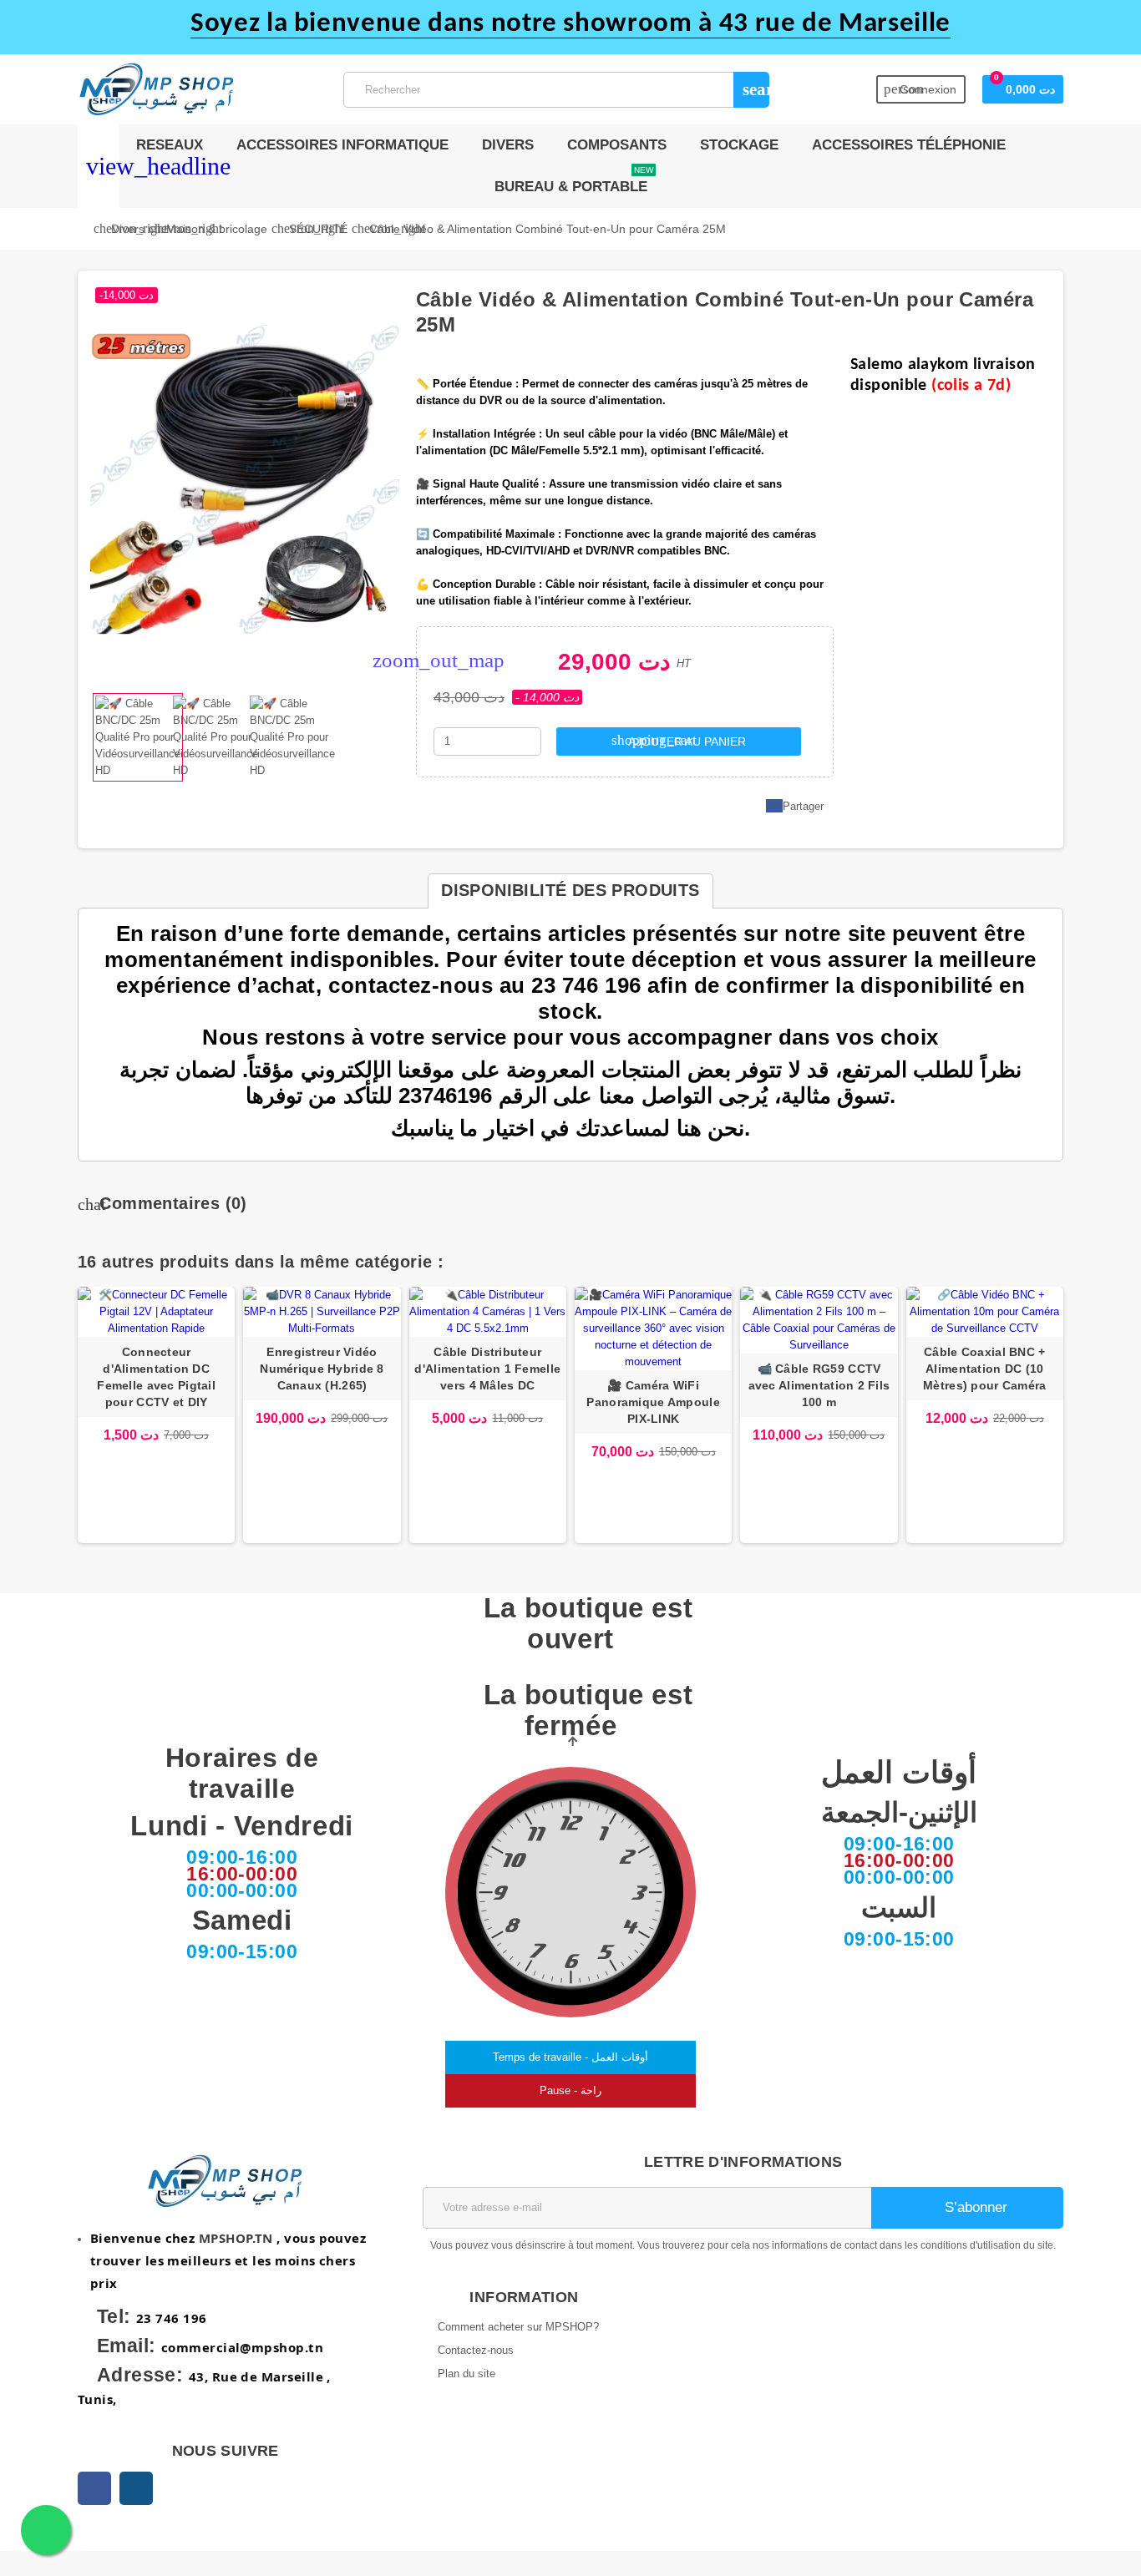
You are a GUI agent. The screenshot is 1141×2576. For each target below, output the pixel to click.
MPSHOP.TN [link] (236, 2238)
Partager (803, 806)
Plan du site (467, 2374)
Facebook (94, 2488)
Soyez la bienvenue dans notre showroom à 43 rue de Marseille (570, 24)
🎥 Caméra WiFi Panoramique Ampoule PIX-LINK (653, 1402)
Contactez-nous (476, 2350)
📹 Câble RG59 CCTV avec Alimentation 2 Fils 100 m (819, 1385)
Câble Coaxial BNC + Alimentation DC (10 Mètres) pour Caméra (984, 1369)
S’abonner (974, 2207)
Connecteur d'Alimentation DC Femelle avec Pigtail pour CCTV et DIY (156, 1377)
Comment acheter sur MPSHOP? (518, 2327)
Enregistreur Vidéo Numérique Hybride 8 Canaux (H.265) (322, 1369)
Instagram (136, 2488)
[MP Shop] (157, 88)
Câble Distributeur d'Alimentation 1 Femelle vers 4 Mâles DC (487, 1369)
